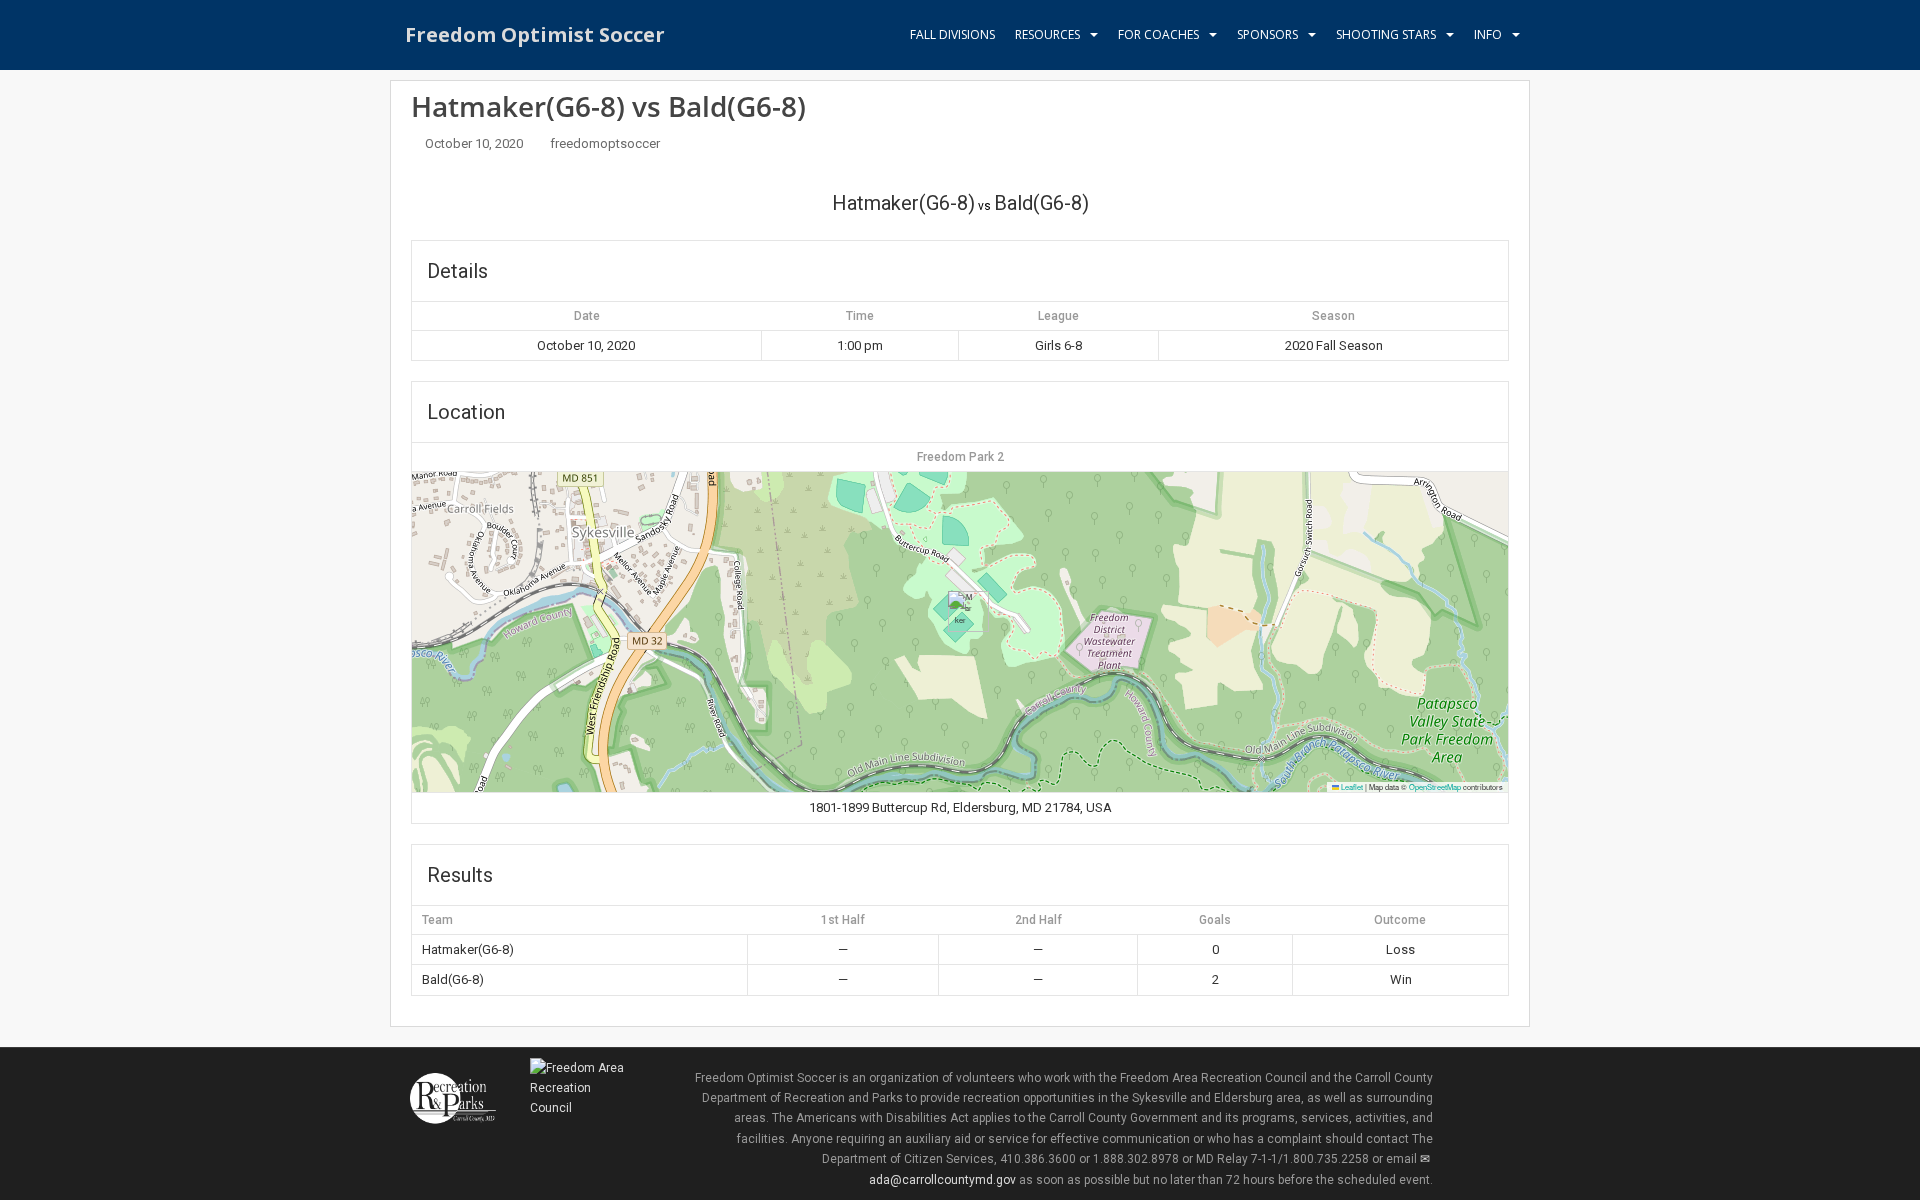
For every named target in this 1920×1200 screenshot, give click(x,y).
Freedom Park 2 (960, 457)
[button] (960, 611)
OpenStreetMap (1435, 786)
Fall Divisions (952, 34)
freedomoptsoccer (605, 143)
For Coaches (1158, 34)
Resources (1047, 34)
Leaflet (1351, 786)
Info (1488, 34)
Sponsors (1267, 34)
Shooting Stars (1386, 34)
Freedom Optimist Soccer (535, 34)
